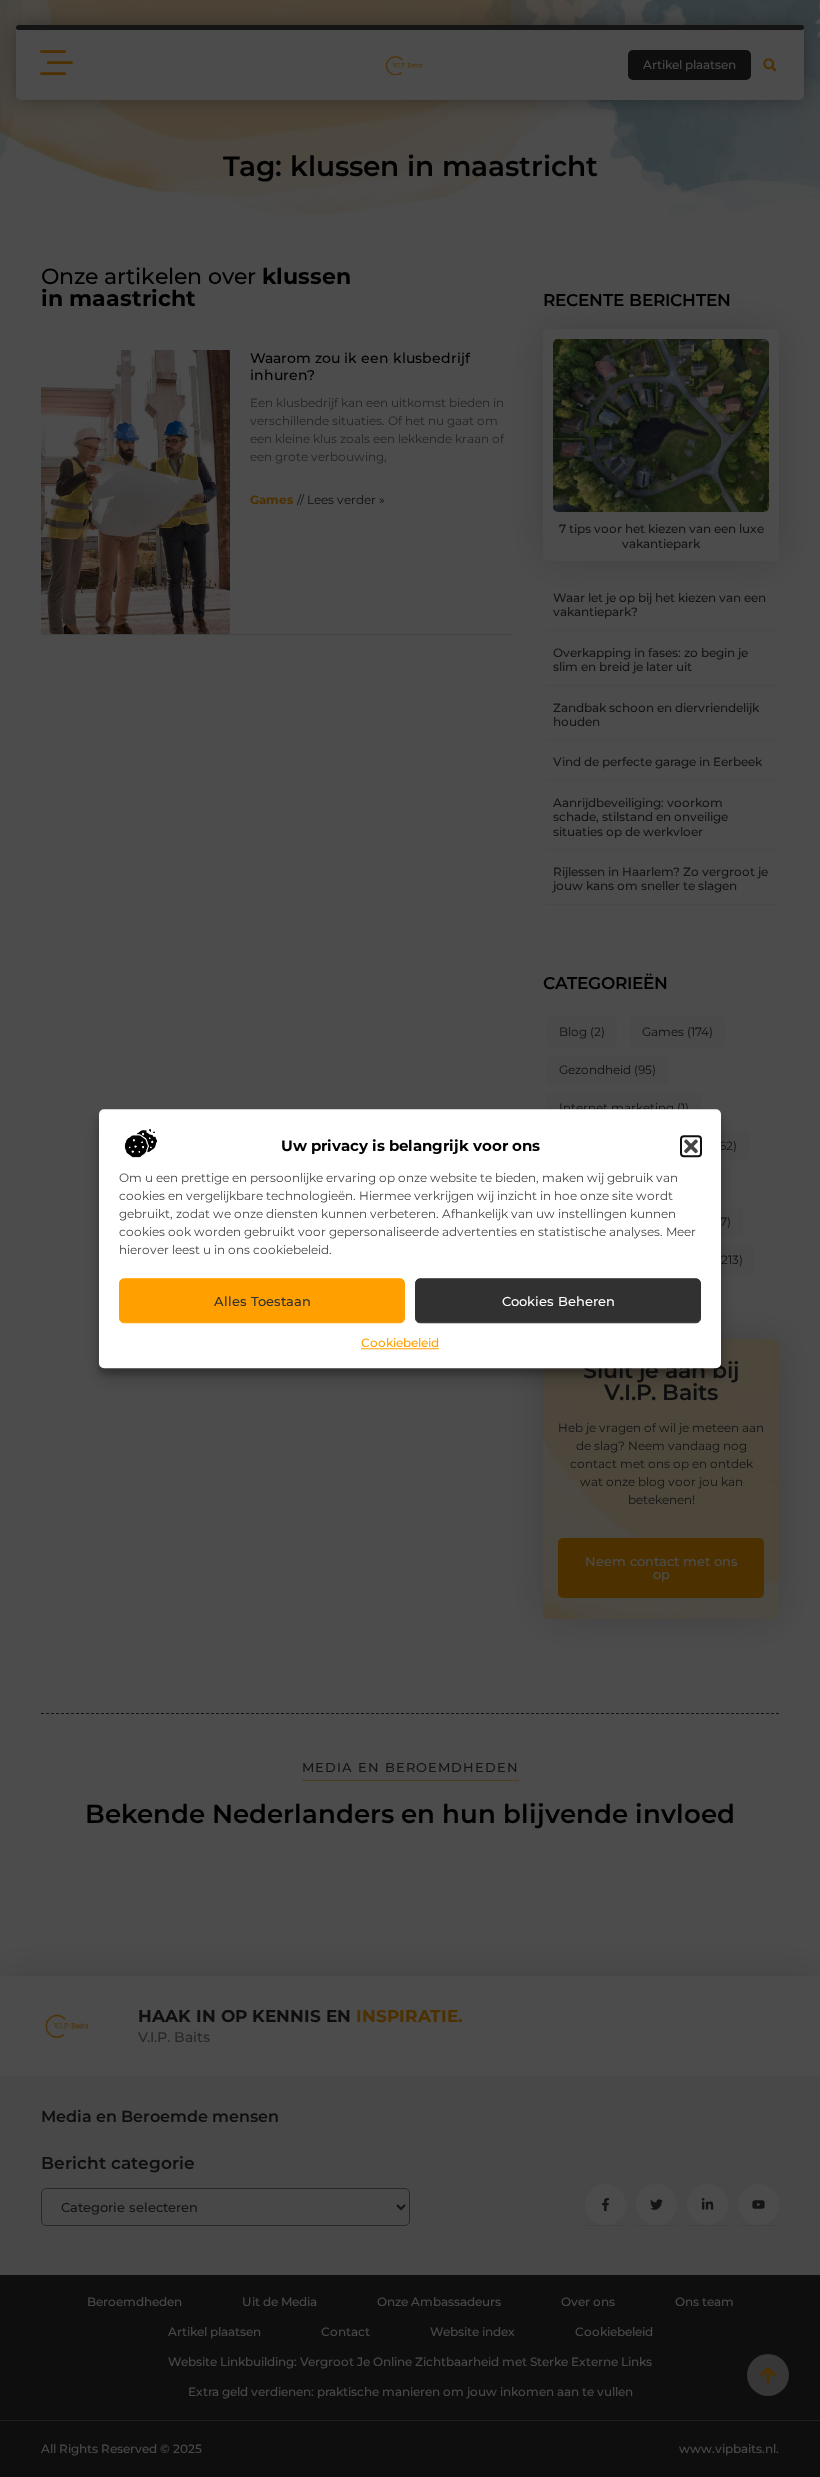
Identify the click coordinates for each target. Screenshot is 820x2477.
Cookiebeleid (400, 1343)
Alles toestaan (262, 1301)
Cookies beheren (558, 1301)
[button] (691, 1147)
